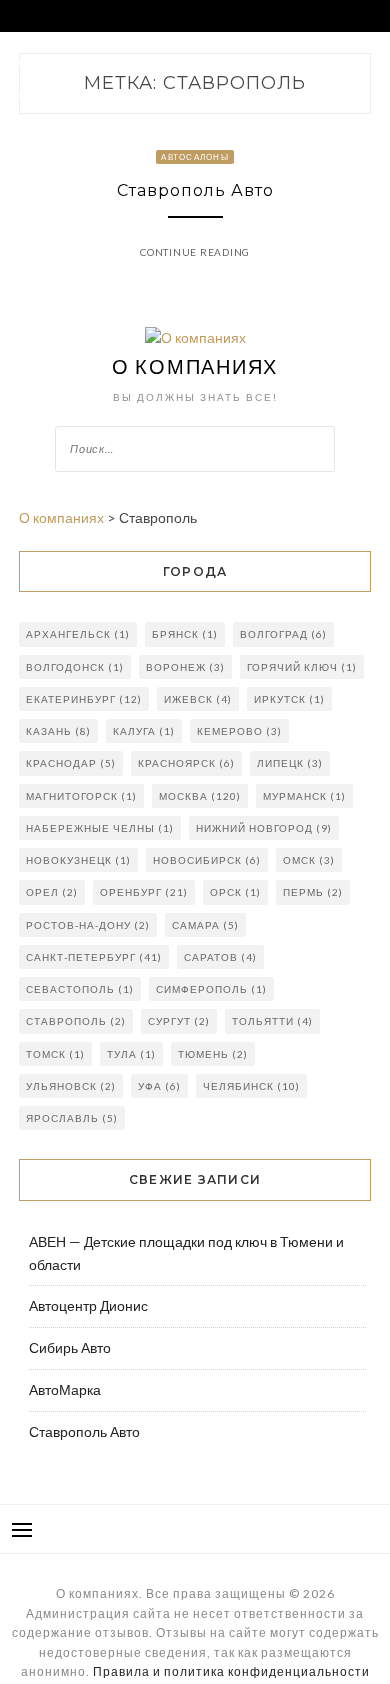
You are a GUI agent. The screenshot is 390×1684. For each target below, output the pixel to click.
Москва (200, 796)
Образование (199, 93)
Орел (52, 892)
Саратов (220, 957)
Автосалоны (45, 61)
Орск (235, 892)
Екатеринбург (84, 699)
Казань (58, 731)
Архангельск (78, 634)
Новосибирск (207, 860)
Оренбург (144, 892)
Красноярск (186, 763)
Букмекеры (286, 93)
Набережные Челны (100, 828)
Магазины (182, 61)
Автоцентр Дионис (88, 1305)
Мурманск (304, 796)
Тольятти (272, 1021)
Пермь (313, 892)
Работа (116, 61)
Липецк (290, 763)
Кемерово (239, 731)
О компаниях (195, 366)
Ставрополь (76, 1021)
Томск (55, 1054)
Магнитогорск (81, 796)
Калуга (144, 731)
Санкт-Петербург (94, 957)
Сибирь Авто (70, 1347)
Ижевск (198, 699)
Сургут (179, 1021)
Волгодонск (75, 667)
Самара (205, 925)
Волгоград (283, 634)
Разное (30, 125)
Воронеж (185, 667)
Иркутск (289, 699)
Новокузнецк (78, 860)
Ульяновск (71, 1086)
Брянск (185, 634)
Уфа (159, 1086)
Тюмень (213, 1054)
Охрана (249, 61)
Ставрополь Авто (195, 190)
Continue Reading (195, 252)
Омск (309, 860)
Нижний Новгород (264, 828)
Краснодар (71, 763)
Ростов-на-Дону (88, 925)
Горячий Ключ (302, 667)
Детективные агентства (77, 93)
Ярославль (72, 1118)
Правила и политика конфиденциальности (231, 1671)
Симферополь (211, 989)
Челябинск (251, 1086)
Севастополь (80, 989)
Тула (131, 1054)
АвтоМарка (65, 1389)
